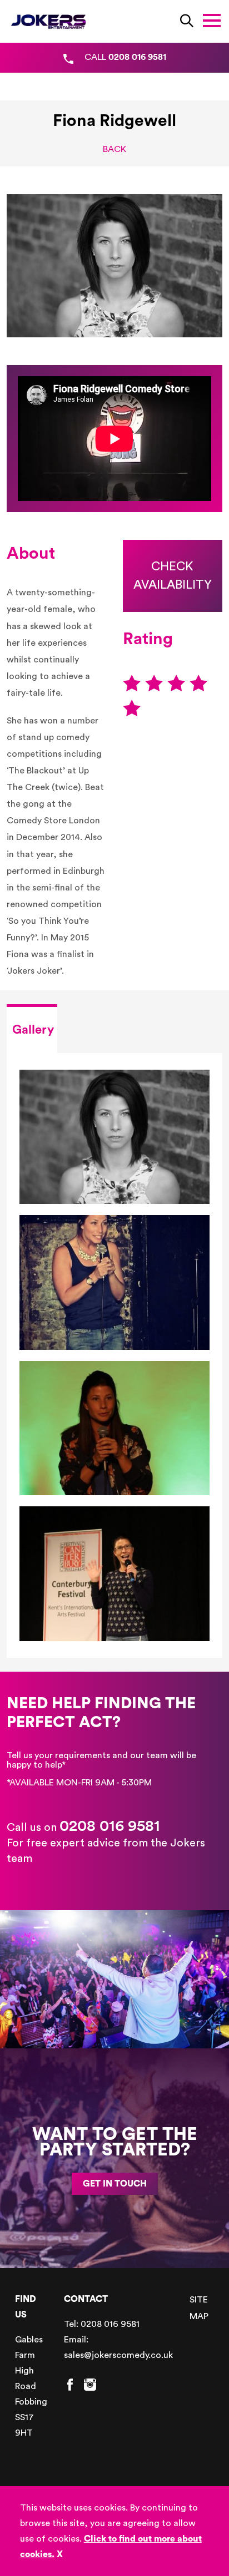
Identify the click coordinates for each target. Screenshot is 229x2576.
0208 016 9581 (110, 1826)
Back (114, 149)
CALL (125, 57)
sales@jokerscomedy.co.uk (118, 2355)
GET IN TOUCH (115, 2184)
